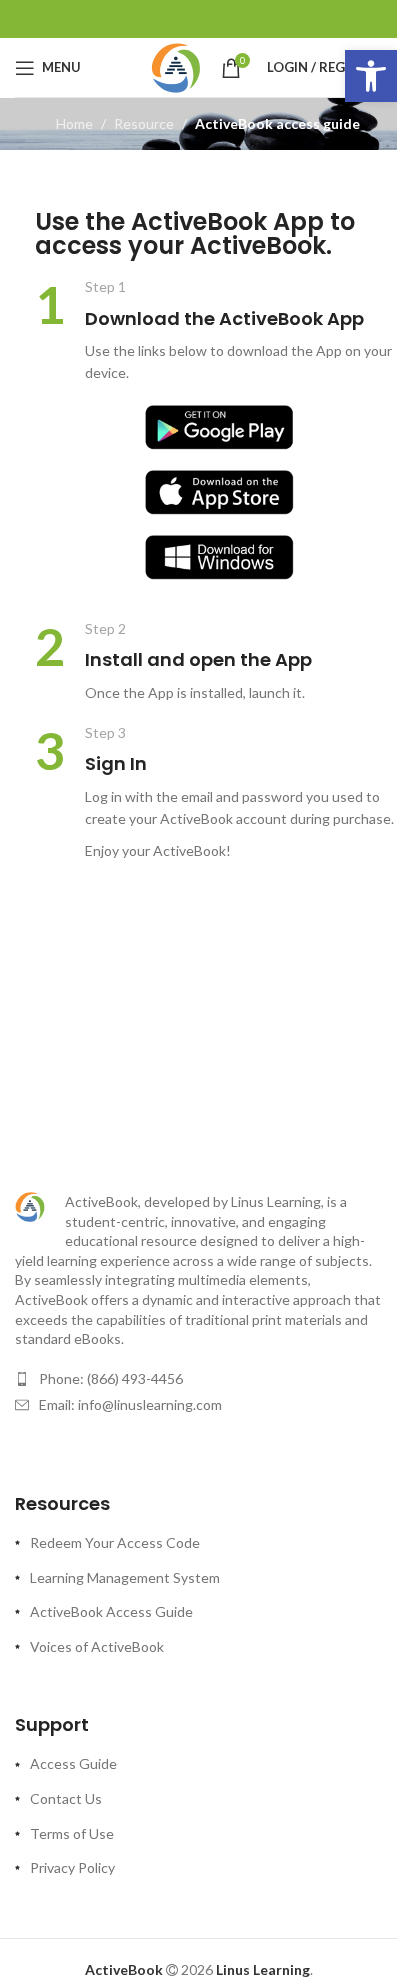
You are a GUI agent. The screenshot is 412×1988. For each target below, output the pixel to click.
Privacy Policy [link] (72, 1867)
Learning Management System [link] (125, 1577)
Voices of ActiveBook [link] (97, 1646)
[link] (371, 76)
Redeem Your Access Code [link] (115, 1542)
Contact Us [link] (66, 1798)
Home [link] (74, 123)
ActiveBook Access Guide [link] (111, 1611)
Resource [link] (144, 123)
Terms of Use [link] (72, 1833)
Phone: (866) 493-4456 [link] (111, 1378)
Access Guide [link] (73, 1763)
